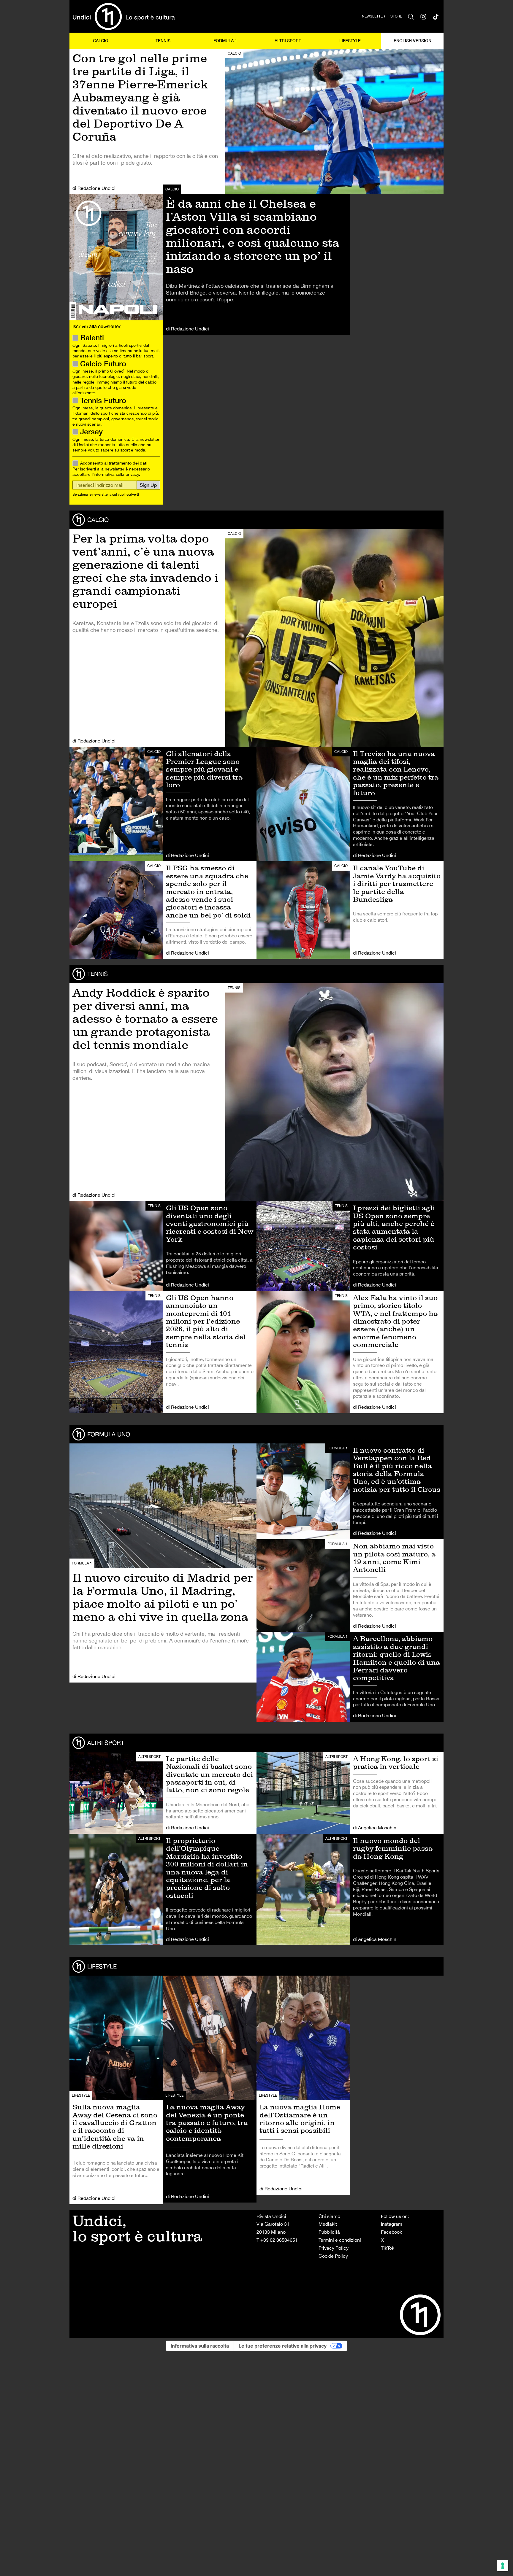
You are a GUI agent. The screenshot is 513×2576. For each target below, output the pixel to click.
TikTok (388, 2248)
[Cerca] (411, 16)
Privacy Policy (334, 2248)
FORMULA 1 (225, 40)
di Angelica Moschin (375, 1828)
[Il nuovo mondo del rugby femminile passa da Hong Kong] (350, 1890)
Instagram (392, 2224)
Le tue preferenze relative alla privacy (283, 2346)
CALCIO (101, 40)
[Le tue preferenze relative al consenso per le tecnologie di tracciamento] (503, 2566)
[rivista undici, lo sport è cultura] (124, 16)
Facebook (391, 2232)
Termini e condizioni (340, 2240)
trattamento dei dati (128, 463)
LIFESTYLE (350, 40)
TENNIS (163, 40)
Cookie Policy (333, 2256)
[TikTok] (436, 16)
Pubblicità (329, 2232)
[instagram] (423, 16)
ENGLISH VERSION (413, 40)
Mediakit (328, 2224)
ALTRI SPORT (288, 40)
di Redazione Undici (94, 188)
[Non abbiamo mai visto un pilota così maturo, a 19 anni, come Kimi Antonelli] (350, 1586)
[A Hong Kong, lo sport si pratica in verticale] (350, 1793)
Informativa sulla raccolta (200, 2346)
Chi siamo (329, 2216)
